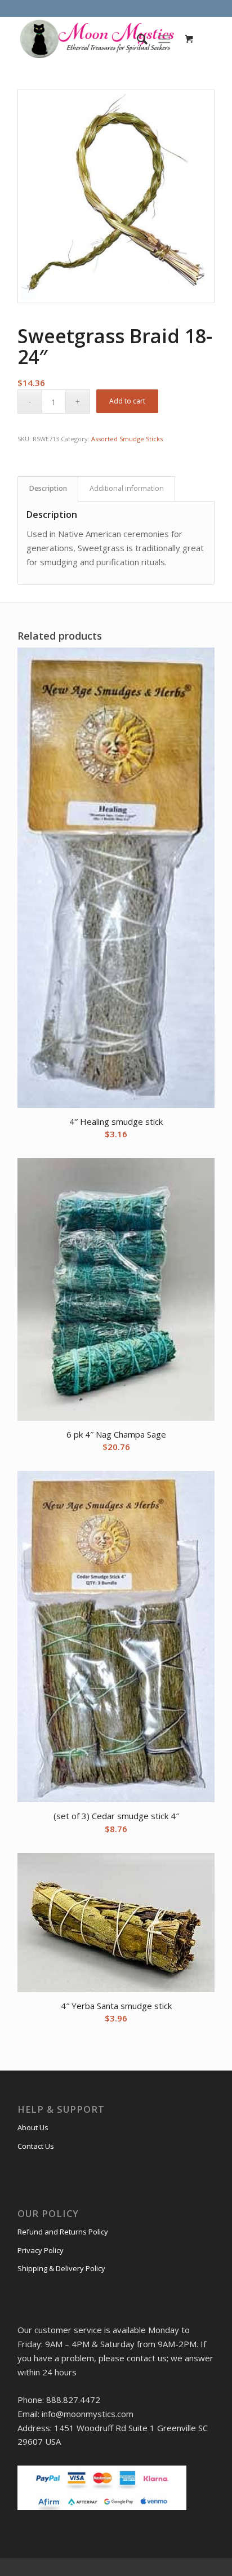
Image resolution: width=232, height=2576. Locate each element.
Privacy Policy (41, 2250)
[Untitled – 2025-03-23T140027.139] (96, 39)
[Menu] (164, 39)
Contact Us (36, 2146)
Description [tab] (48, 488)
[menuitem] (137, 39)
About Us (33, 2127)
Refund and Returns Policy (63, 2232)
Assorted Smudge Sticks (127, 439)
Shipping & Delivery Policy (61, 2268)
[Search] (137, 39)
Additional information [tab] (127, 488)
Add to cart (127, 401)
